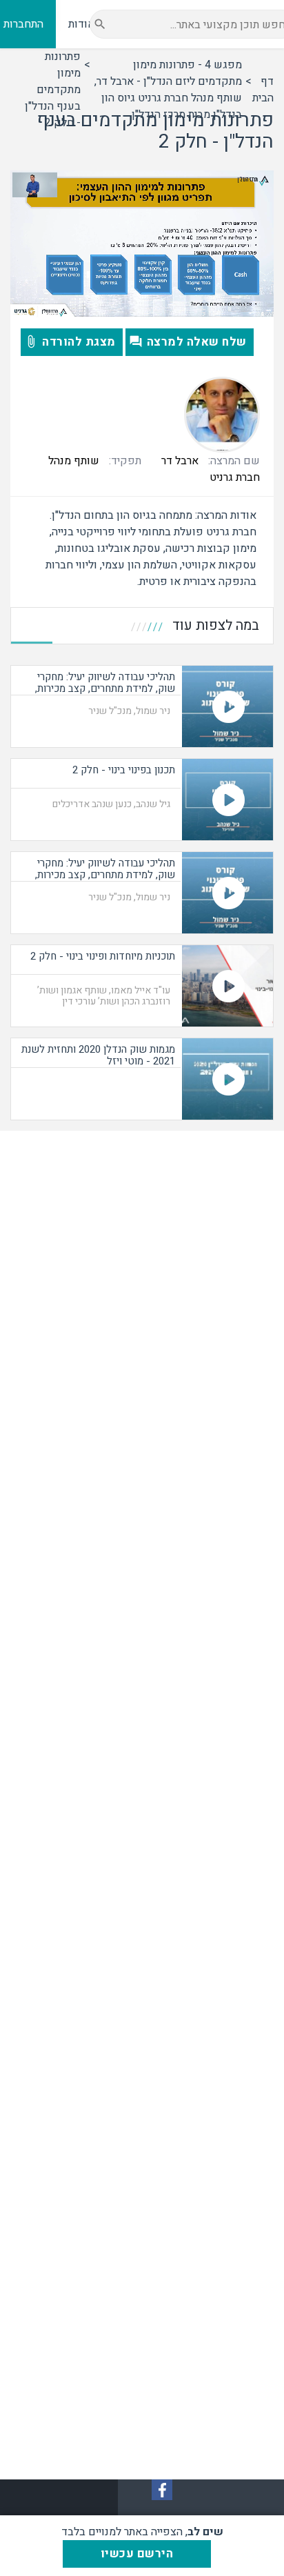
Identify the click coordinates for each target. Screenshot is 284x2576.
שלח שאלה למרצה (197, 342)
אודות (81, 24)
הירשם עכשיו (137, 2554)
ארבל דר (180, 461)
